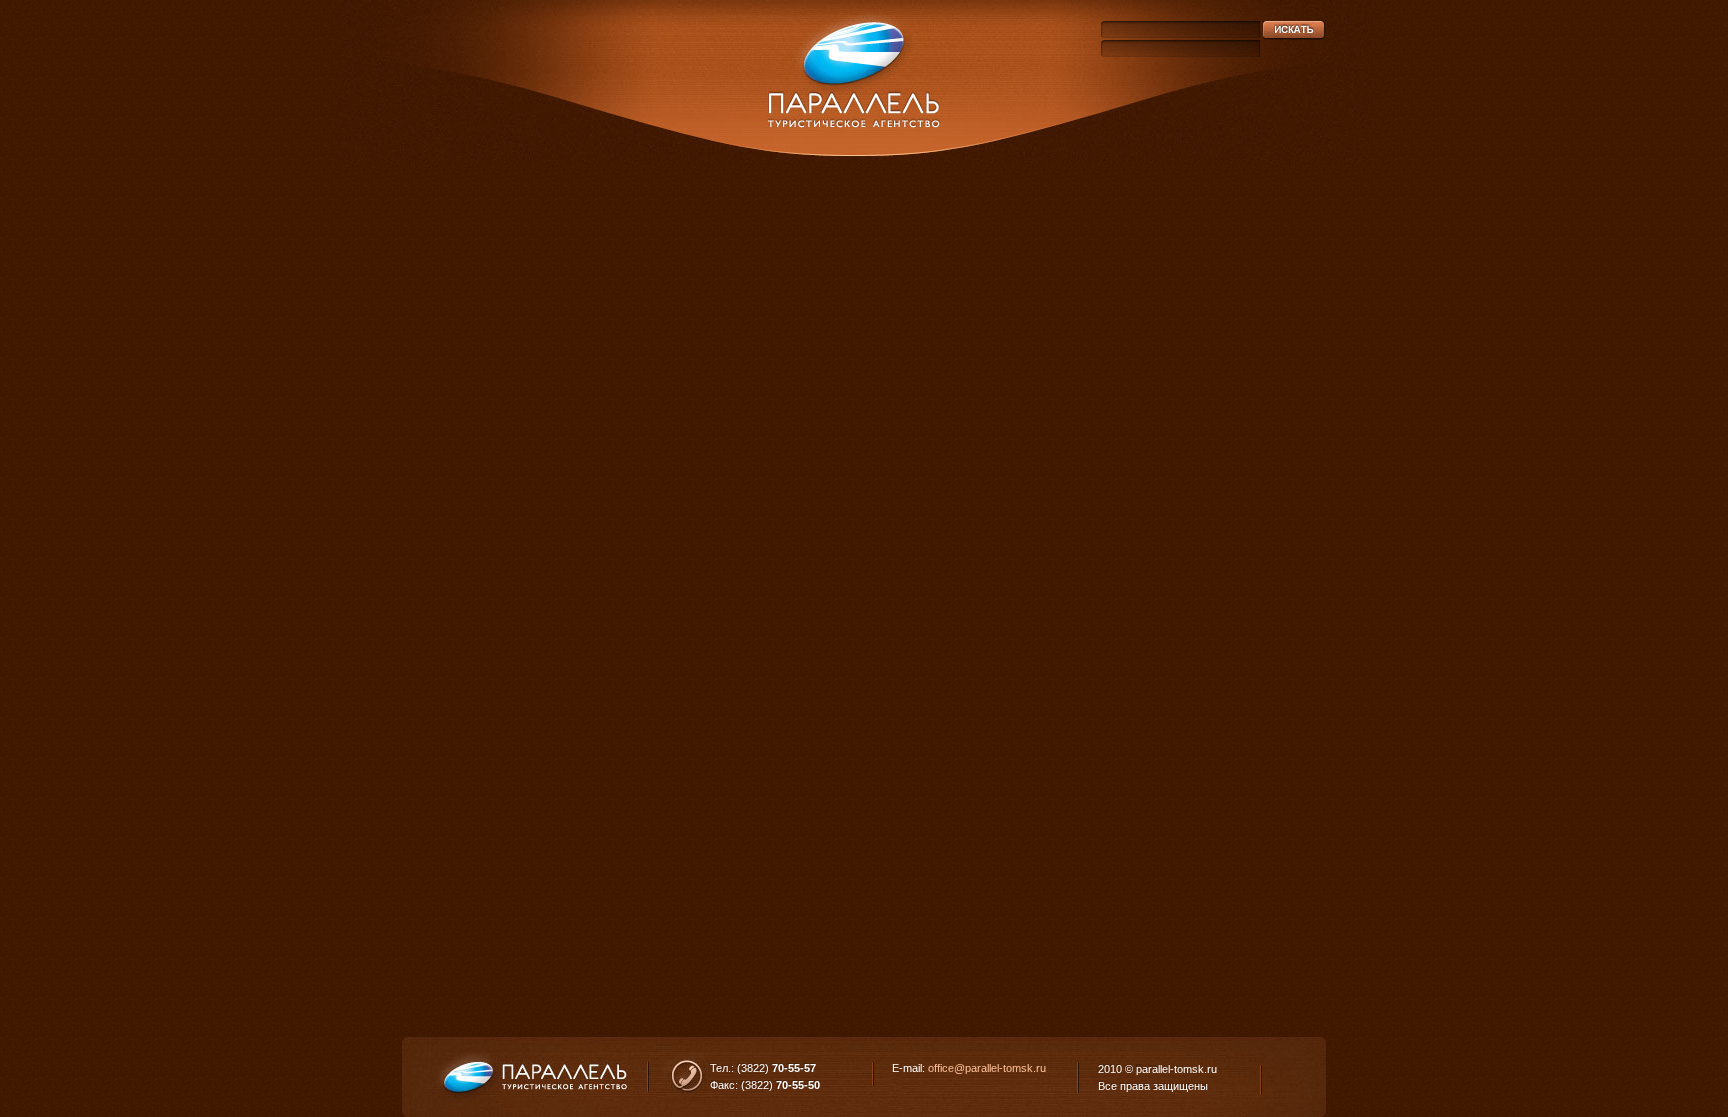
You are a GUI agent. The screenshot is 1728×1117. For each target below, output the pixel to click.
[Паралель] (857, 80)
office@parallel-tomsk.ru (987, 1068)
